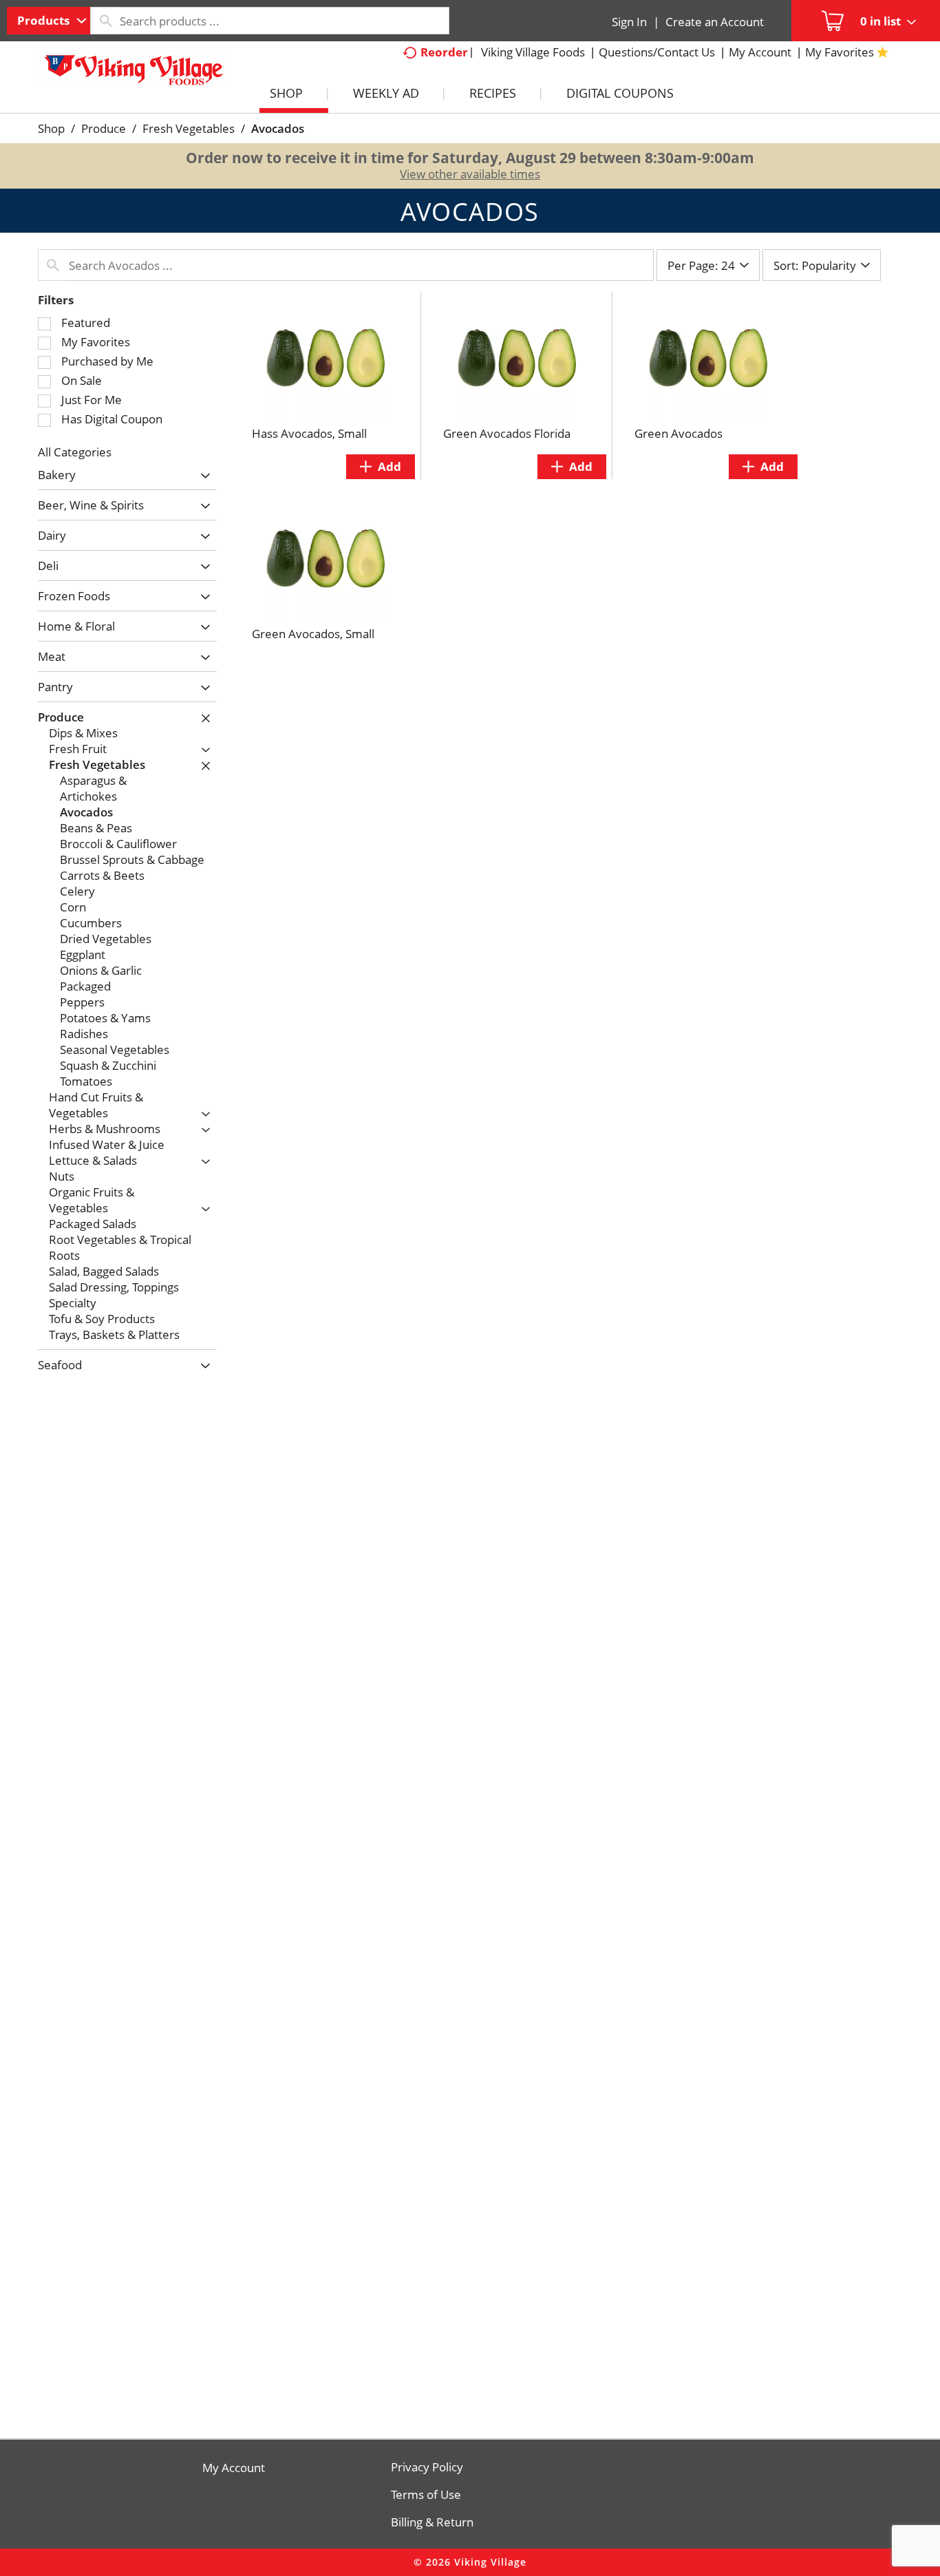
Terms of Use (426, 2495)
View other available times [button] (470, 174)
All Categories (75, 452)
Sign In (629, 22)
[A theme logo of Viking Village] (134, 75)
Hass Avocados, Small (309, 433)
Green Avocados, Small (313, 634)
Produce (104, 128)
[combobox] (49, 21)
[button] (202, 476)
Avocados (278, 128)
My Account (234, 2468)
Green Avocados (679, 433)
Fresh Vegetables (189, 128)
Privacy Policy (427, 2467)
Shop (51, 128)
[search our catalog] (105, 21)
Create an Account (715, 22)
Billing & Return (432, 2522)
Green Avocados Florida (507, 433)
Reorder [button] (444, 52)
